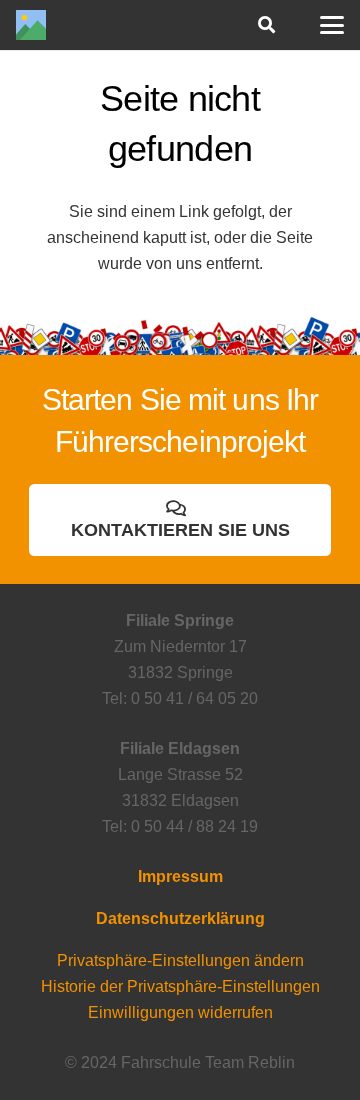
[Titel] (31, 25)
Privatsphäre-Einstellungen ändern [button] (180, 960)
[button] (265, 25)
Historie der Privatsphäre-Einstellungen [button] (180, 986)
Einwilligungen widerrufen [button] (180, 1012)
